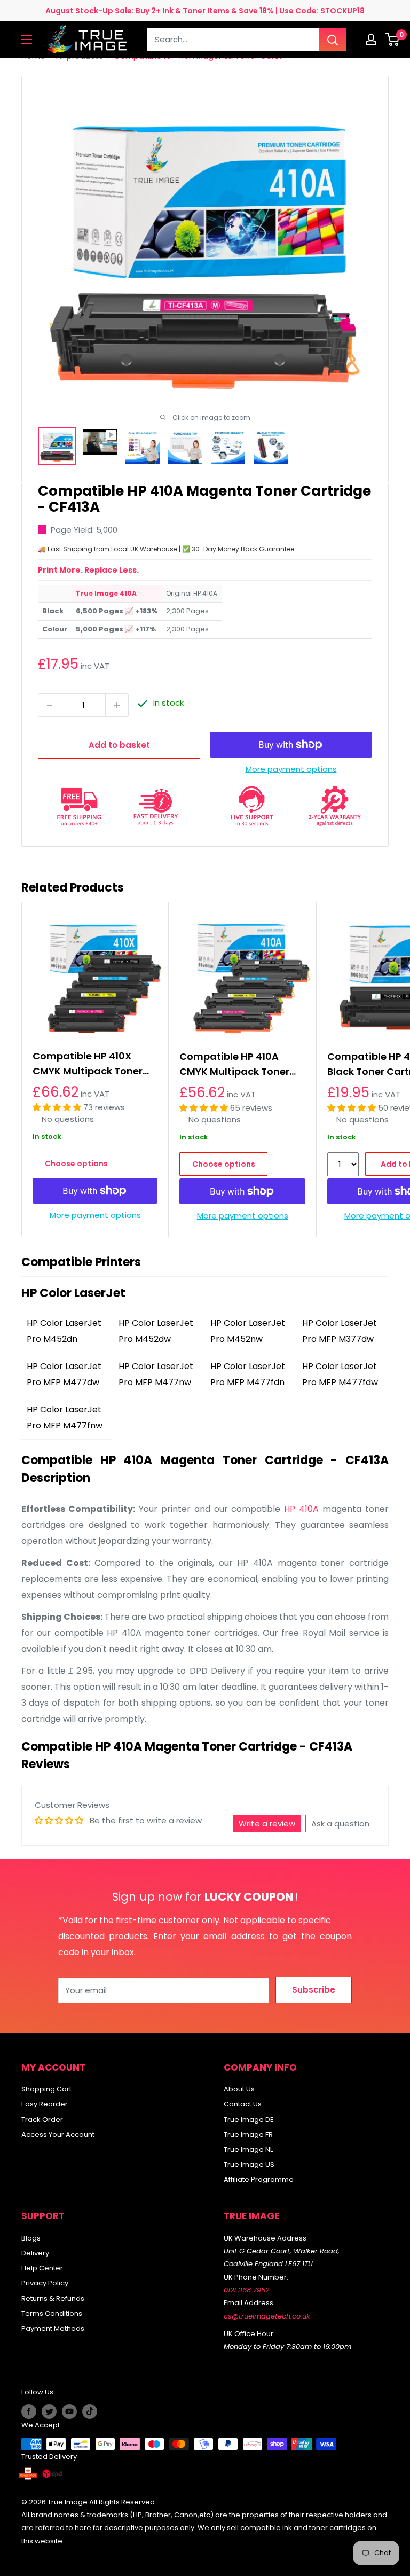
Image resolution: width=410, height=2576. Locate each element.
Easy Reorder (45, 2104)
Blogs (31, 2238)
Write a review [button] (267, 1824)
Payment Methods (53, 2328)
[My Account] (371, 40)
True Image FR (248, 2134)
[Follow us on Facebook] (29, 2411)
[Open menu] (27, 40)
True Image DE (249, 2120)
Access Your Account (58, 2134)
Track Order (42, 2120)
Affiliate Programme (259, 2179)
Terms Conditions (52, 2313)
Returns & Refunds (53, 2298)
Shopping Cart (46, 2089)
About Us (239, 2089)
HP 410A (301, 1509)
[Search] (333, 40)
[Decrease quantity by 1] (50, 705)
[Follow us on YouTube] (69, 2411)
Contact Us (243, 2104)
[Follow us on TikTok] (90, 2411)
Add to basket (119, 745)
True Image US (249, 2164)
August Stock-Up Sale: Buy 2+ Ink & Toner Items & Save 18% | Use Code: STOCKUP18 (205, 11)
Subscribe (314, 1990)
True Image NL (248, 2149)
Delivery (35, 2253)
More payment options (291, 769)
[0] (393, 40)
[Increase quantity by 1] (117, 705)
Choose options (76, 1164)
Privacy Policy (45, 2283)
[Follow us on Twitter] (49, 2411)
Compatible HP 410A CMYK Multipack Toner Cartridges (234, 1064)
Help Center (42, 2268)
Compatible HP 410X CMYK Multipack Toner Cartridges (88, 1064)
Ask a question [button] (340, 1824)
